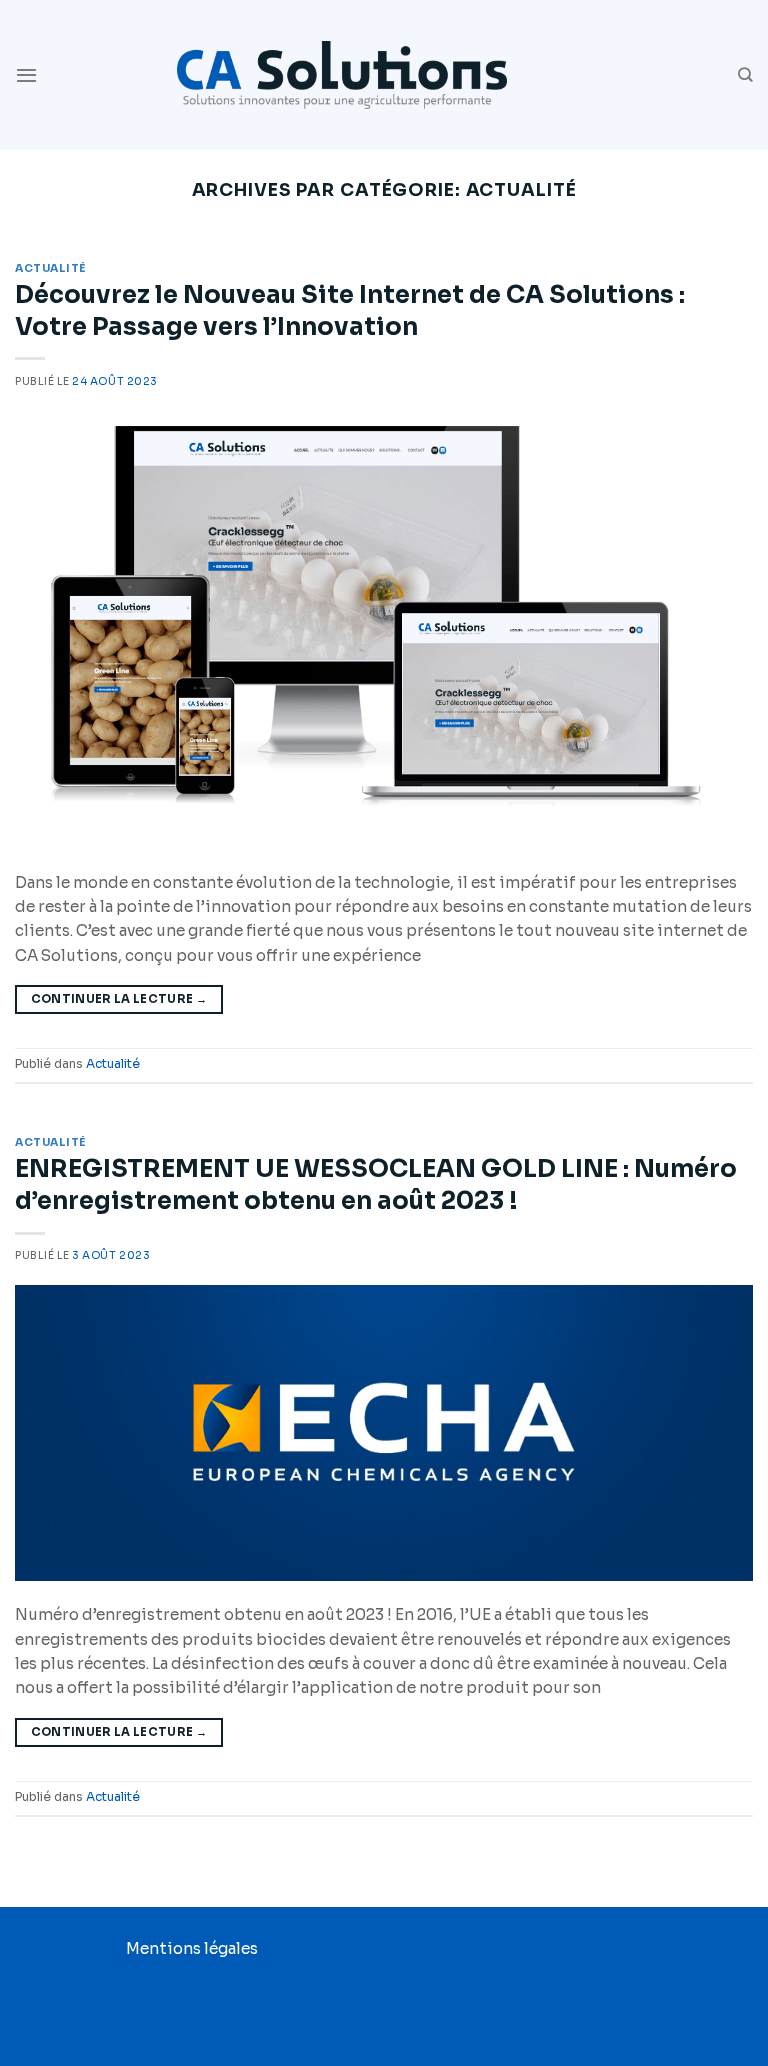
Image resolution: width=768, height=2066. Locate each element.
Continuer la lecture (119, 999)
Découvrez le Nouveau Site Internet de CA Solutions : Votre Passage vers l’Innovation (350, 310)
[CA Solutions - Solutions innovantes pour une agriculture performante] (342, 74)
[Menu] (26, 75)
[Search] (745, 75)
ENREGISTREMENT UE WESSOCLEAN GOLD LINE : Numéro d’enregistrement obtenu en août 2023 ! (376, 1184)
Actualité (50, 268)
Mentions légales (192, 1948)
